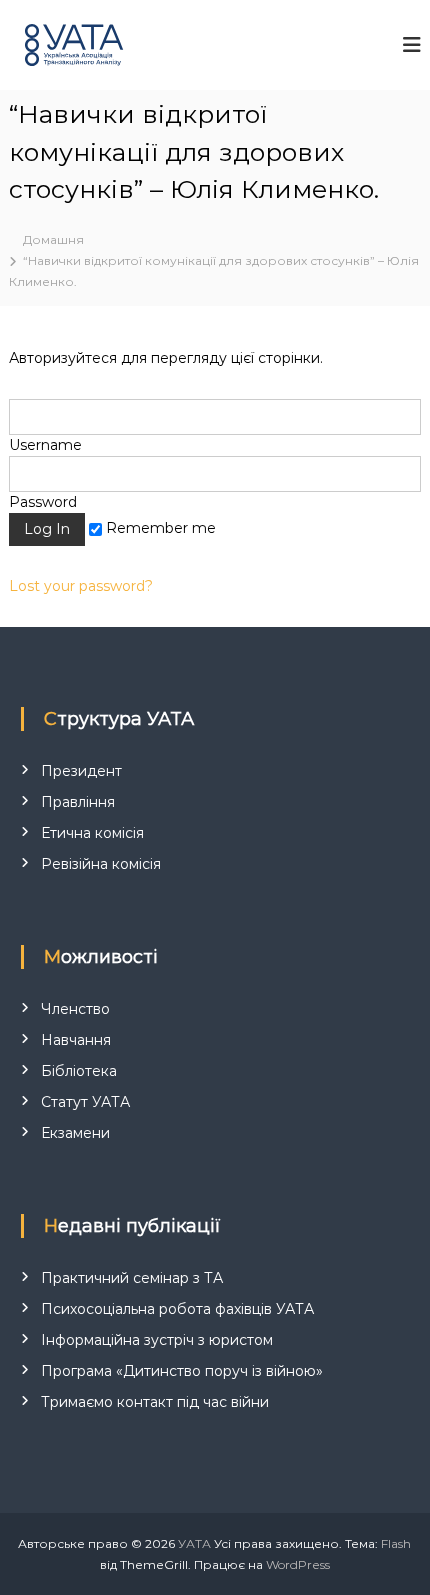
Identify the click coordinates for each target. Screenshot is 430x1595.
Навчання (76, 1040)
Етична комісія (92, 833)
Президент (81, 771)
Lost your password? (81, 586)
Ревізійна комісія (101, 864)
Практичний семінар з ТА (132, 1278)
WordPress (298, 1564)
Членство (75, 1009)
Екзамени (75, 1133)
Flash (396, 1543)
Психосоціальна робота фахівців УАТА (177, 1309)
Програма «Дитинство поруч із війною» (182, 1371)
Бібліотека (79, 1071)
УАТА (194, 1543)
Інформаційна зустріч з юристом (157, 1340)
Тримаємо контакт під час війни (155, 1402)
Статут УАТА (85, 1102)
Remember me (159, 528)
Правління (78, 802)
